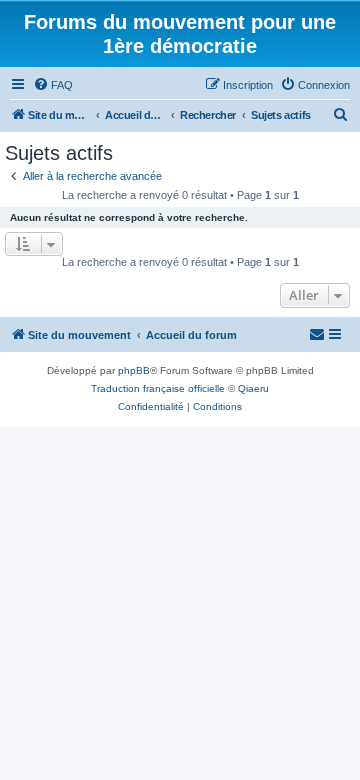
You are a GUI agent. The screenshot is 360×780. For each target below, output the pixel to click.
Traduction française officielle (158, 388)
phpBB (134, 370)
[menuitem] (53, 85)
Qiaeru (253, 388)
